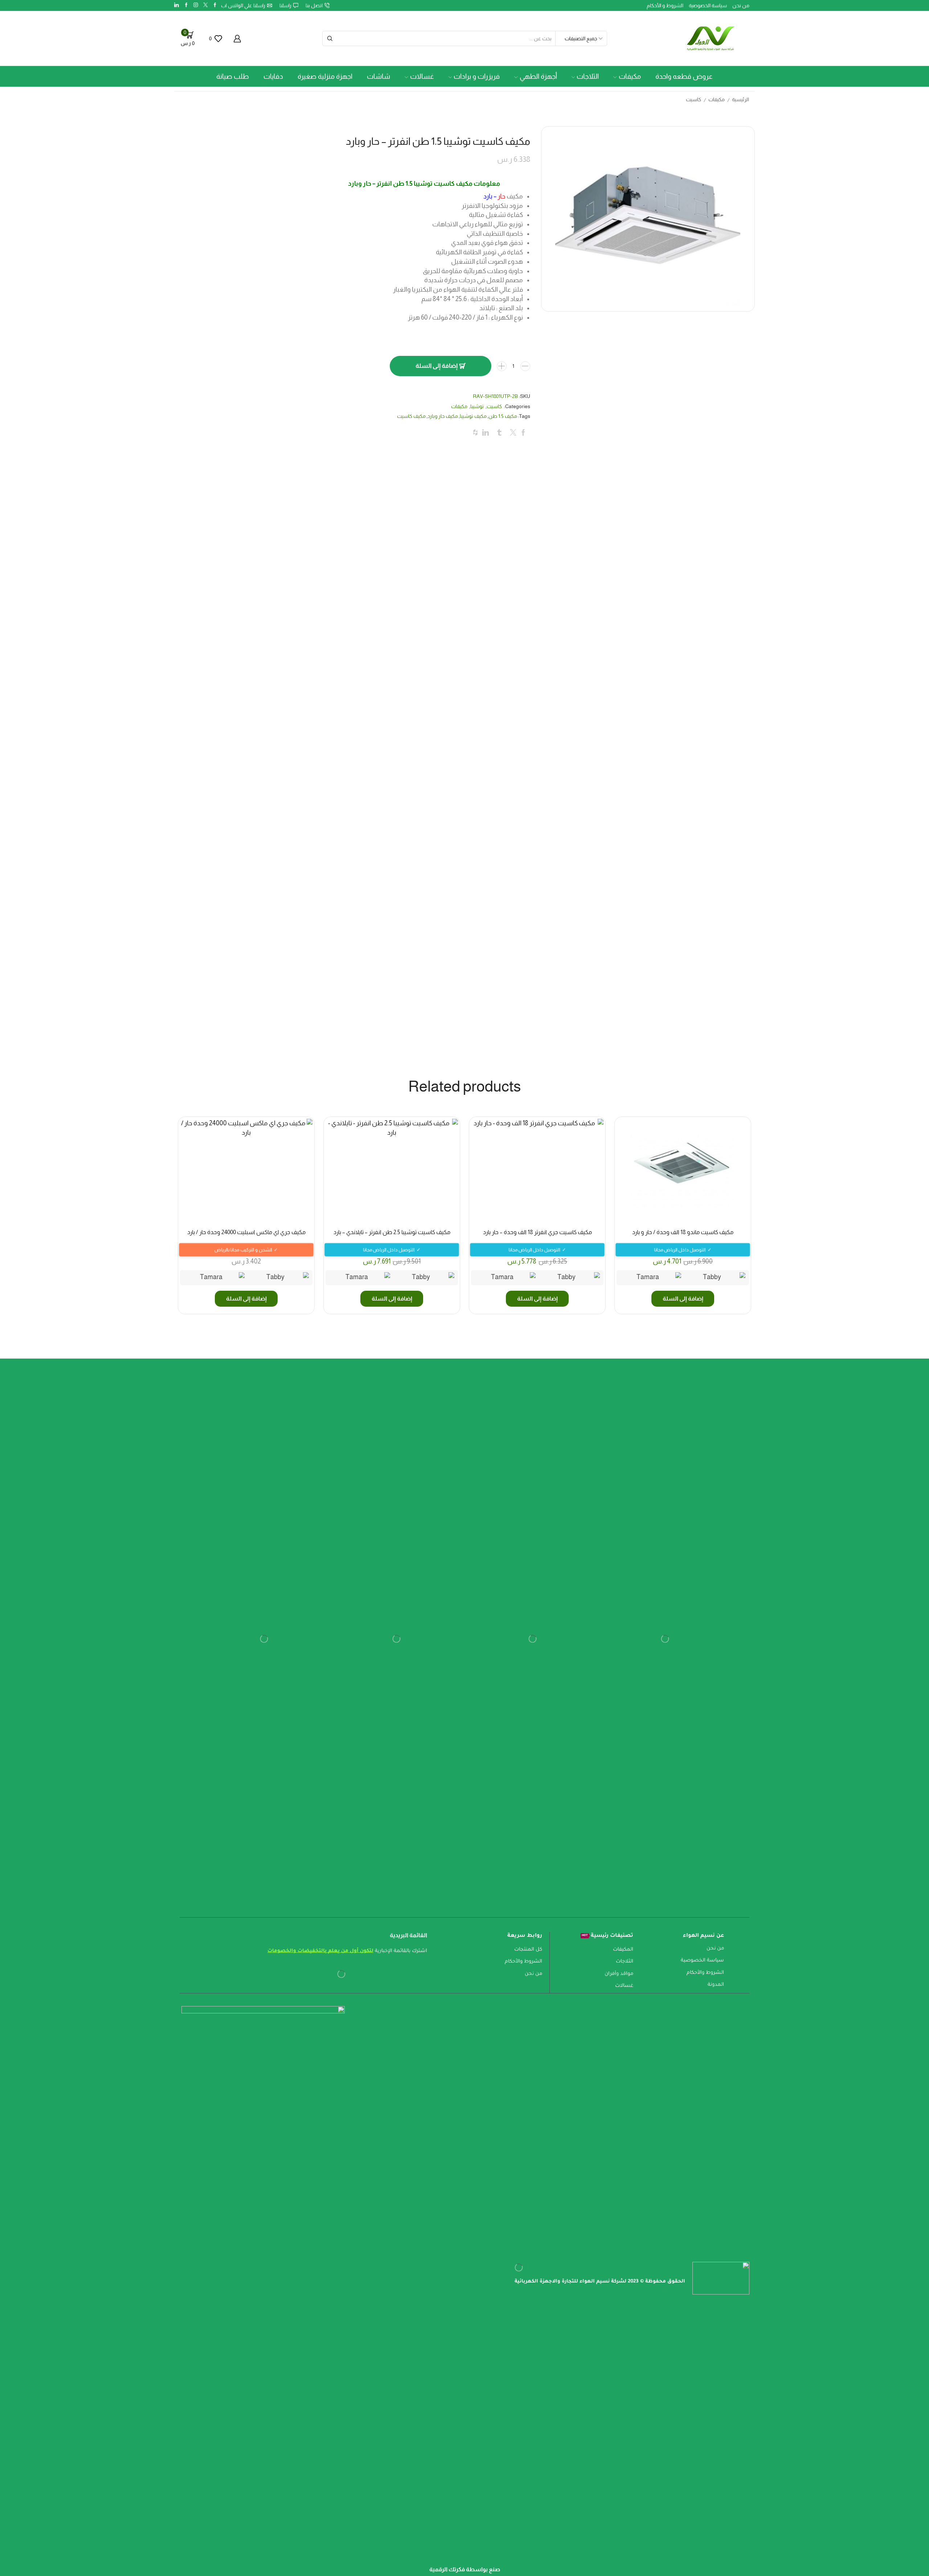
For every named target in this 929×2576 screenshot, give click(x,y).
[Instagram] (196, 5)
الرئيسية (740, 100)
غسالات (422, 76)
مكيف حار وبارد (443, 458)
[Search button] (330, 38)
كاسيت (693, 100)
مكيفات (630, 76)
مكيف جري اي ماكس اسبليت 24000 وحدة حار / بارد (246, 1274)
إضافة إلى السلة (437, 408)
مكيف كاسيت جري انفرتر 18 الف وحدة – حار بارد (537, 1274)
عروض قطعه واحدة (684, 76)
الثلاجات (588, 76)
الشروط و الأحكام (665, 5)
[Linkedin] (177, 5)
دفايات (273, 76)
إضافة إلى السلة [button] (683, 1340)
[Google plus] (186, 5)
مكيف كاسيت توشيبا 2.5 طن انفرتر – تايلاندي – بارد (392, 1274)
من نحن (741, 5)
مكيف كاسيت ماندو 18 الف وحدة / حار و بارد (683, 1274)
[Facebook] (215, 5)
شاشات (378, 76)
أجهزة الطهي (538, 76)
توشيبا (477, 448)
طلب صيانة (233, 76)
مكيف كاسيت (411, 458)
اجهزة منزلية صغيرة (325, 76)
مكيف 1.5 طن (503, 458)
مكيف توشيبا (473, 458)
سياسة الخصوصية (708, 5)
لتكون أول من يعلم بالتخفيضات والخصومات (320, 1993)
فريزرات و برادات (477, 76)
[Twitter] (206, 5)
